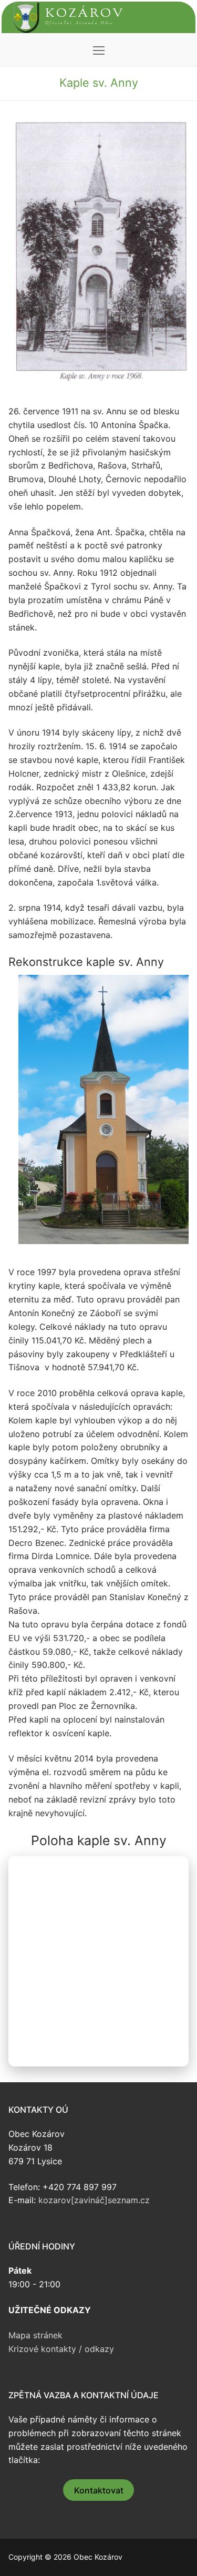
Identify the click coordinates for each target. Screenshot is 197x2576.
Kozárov (85, 14)
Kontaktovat (99, 2490)
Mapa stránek (35, 2335)
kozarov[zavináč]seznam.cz (94, 2200)
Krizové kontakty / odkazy (61, 2349)
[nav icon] (99, 50)
